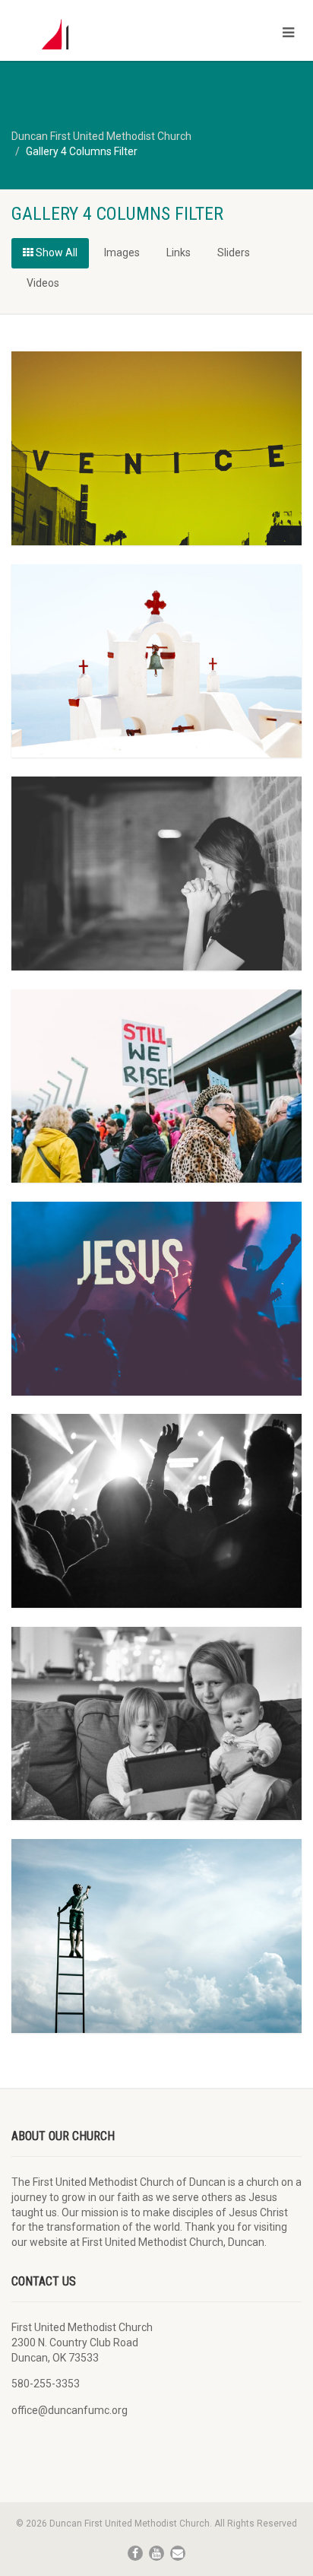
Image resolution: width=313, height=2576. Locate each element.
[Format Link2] (156, 661)
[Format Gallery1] (156, 448)
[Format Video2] (156, 1724)
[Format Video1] (156, 1936)
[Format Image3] (156, 1086)
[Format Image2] (156, 1299)
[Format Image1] (156, 1511)
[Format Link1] (156, 873)
